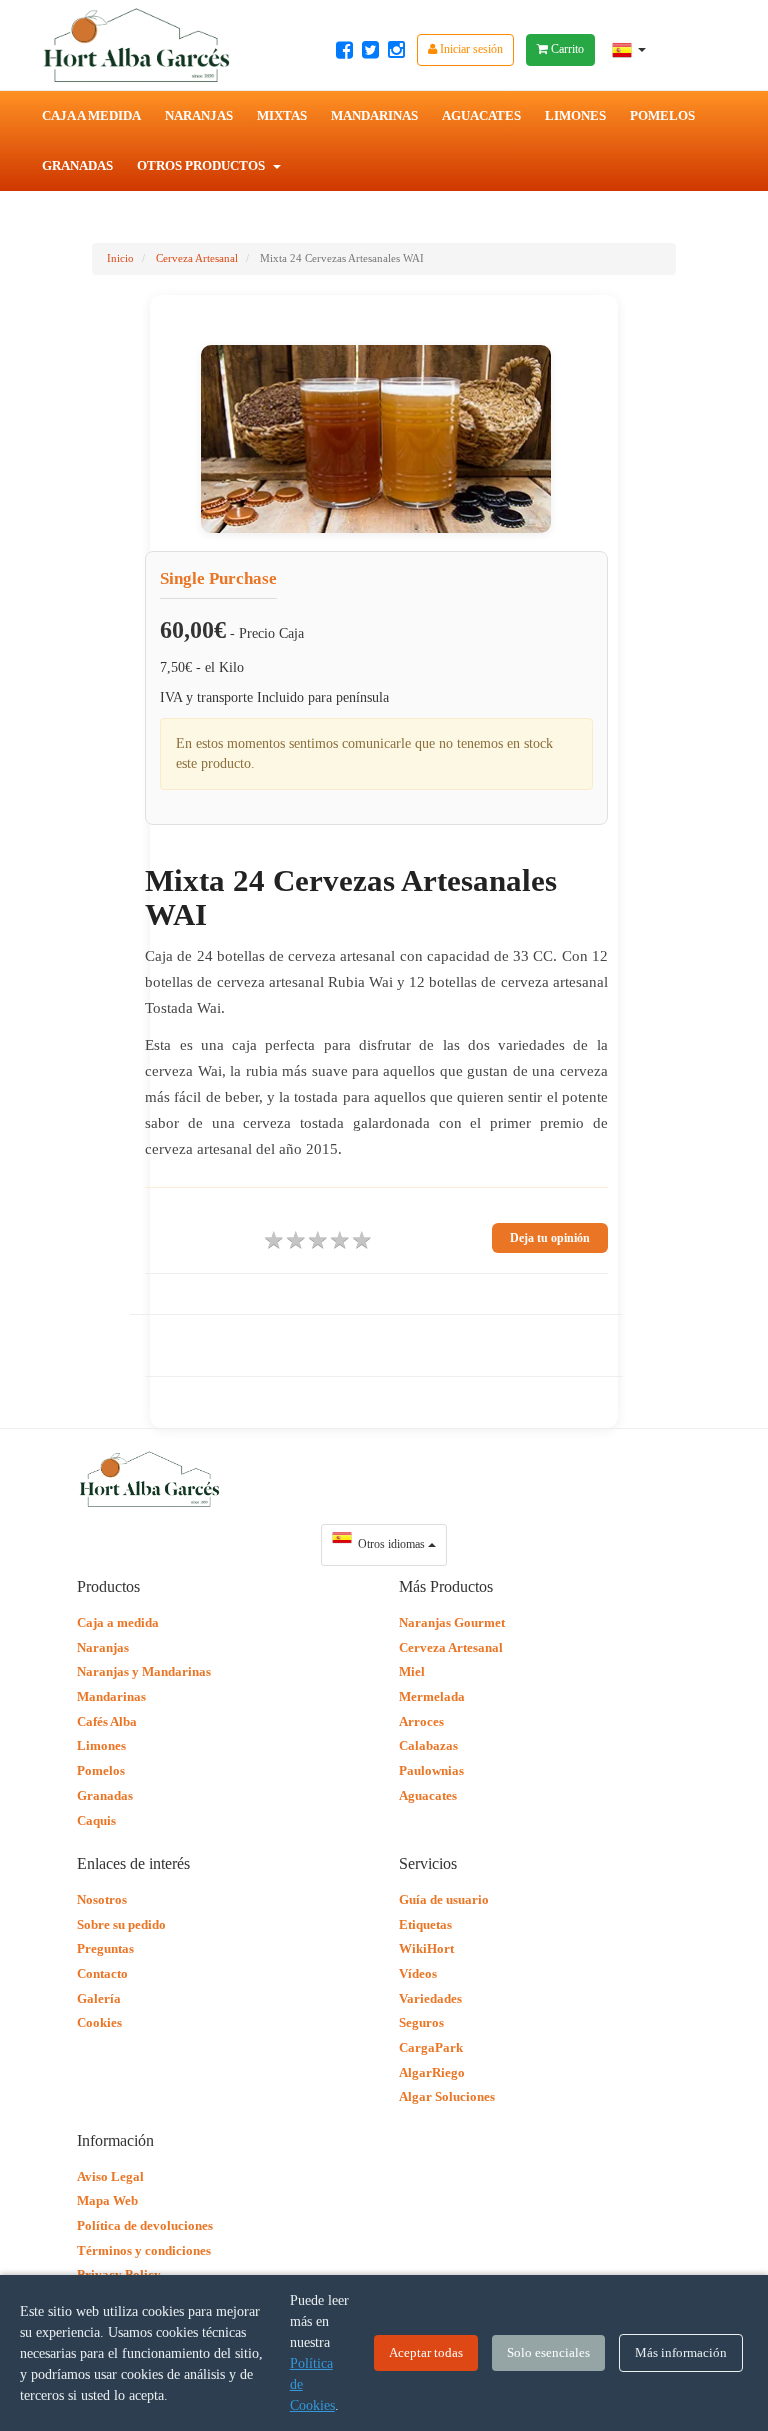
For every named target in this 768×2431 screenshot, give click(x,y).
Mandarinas (374, 115)
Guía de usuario (444, 1899)
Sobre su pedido (121, 1924)
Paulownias (431, 1770)
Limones (575, 115)
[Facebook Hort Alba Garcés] (344, 50)
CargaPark (431, 2047)
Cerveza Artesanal (197, 258)
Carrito (566, 49)
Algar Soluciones (447, 2096)
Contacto (102, 1973)
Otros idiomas (390, 1544)
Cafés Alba (107, 1721)
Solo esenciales (548, 2352)
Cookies (99, 2022)
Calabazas (428, 1745)
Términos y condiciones (144, 2250)
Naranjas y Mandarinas (144, 1671)
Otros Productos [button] (202, 165)
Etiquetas (425, 1924)
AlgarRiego (432, 2072)
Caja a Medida (91, 115)
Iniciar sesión (470, 49)
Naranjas (199, 115)
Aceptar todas (426, 2352)
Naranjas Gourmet (452, 1622)
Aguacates (481, 115)
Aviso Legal (110, 2176)
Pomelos (662, 115)
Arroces (421, 1721)
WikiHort (426, 1948)
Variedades (430, 1998)
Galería (99, 1998)
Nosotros (102, 1899)
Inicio (120, 258)
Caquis (96, 1820)
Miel (412, 1671)
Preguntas (105, 1948)
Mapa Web (107, 2200)
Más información (681, 2352)
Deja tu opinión (550, 1238)
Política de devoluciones (145, 2225)
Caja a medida (118, 1622)
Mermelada (432, 1696)
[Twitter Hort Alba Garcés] (370, 50)
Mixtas (282, 115)
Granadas (77, 165)
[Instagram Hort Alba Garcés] (396, 50)
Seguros (421, 2022)
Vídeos (418, 1973)
